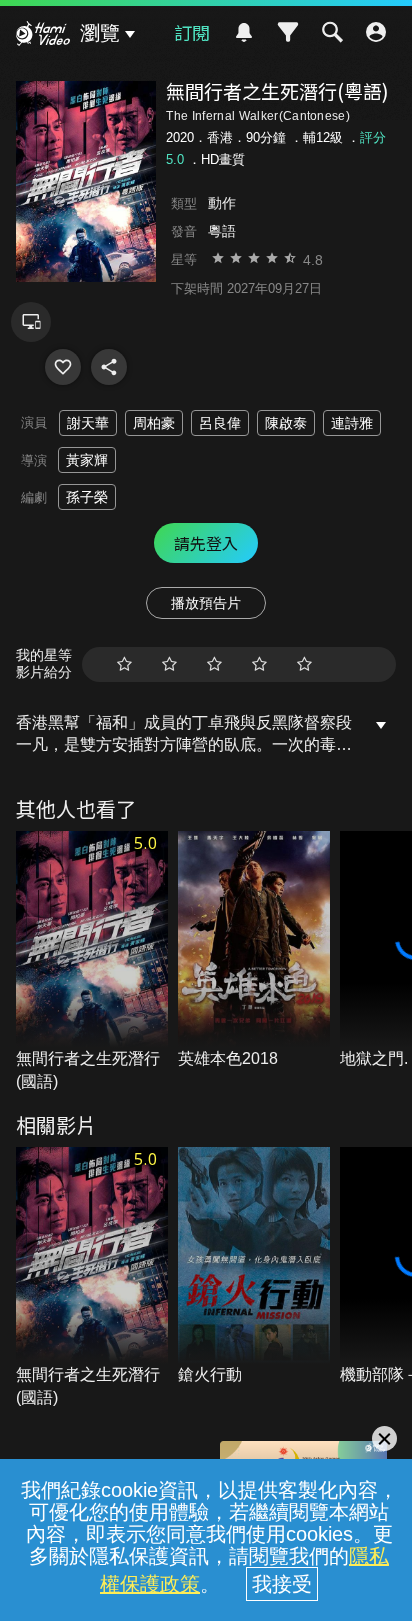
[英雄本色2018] (254, 951)
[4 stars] (259, 664)
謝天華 (88, 423)
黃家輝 (87, 460)
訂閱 (192, 32)
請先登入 (206, 543)
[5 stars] (304, 664)
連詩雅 (352, 423)
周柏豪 (154, 423)
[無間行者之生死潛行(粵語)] (63, 367)
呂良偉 (220, 423)
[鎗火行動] (254, 1267)
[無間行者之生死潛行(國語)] (92, 962)
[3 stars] (214, 664)
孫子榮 (87, 497)
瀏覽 (100, 33)
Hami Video (43, 36)
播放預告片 (206, 603)
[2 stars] (169, 664)
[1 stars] (124, 664)
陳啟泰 (286, 423)
